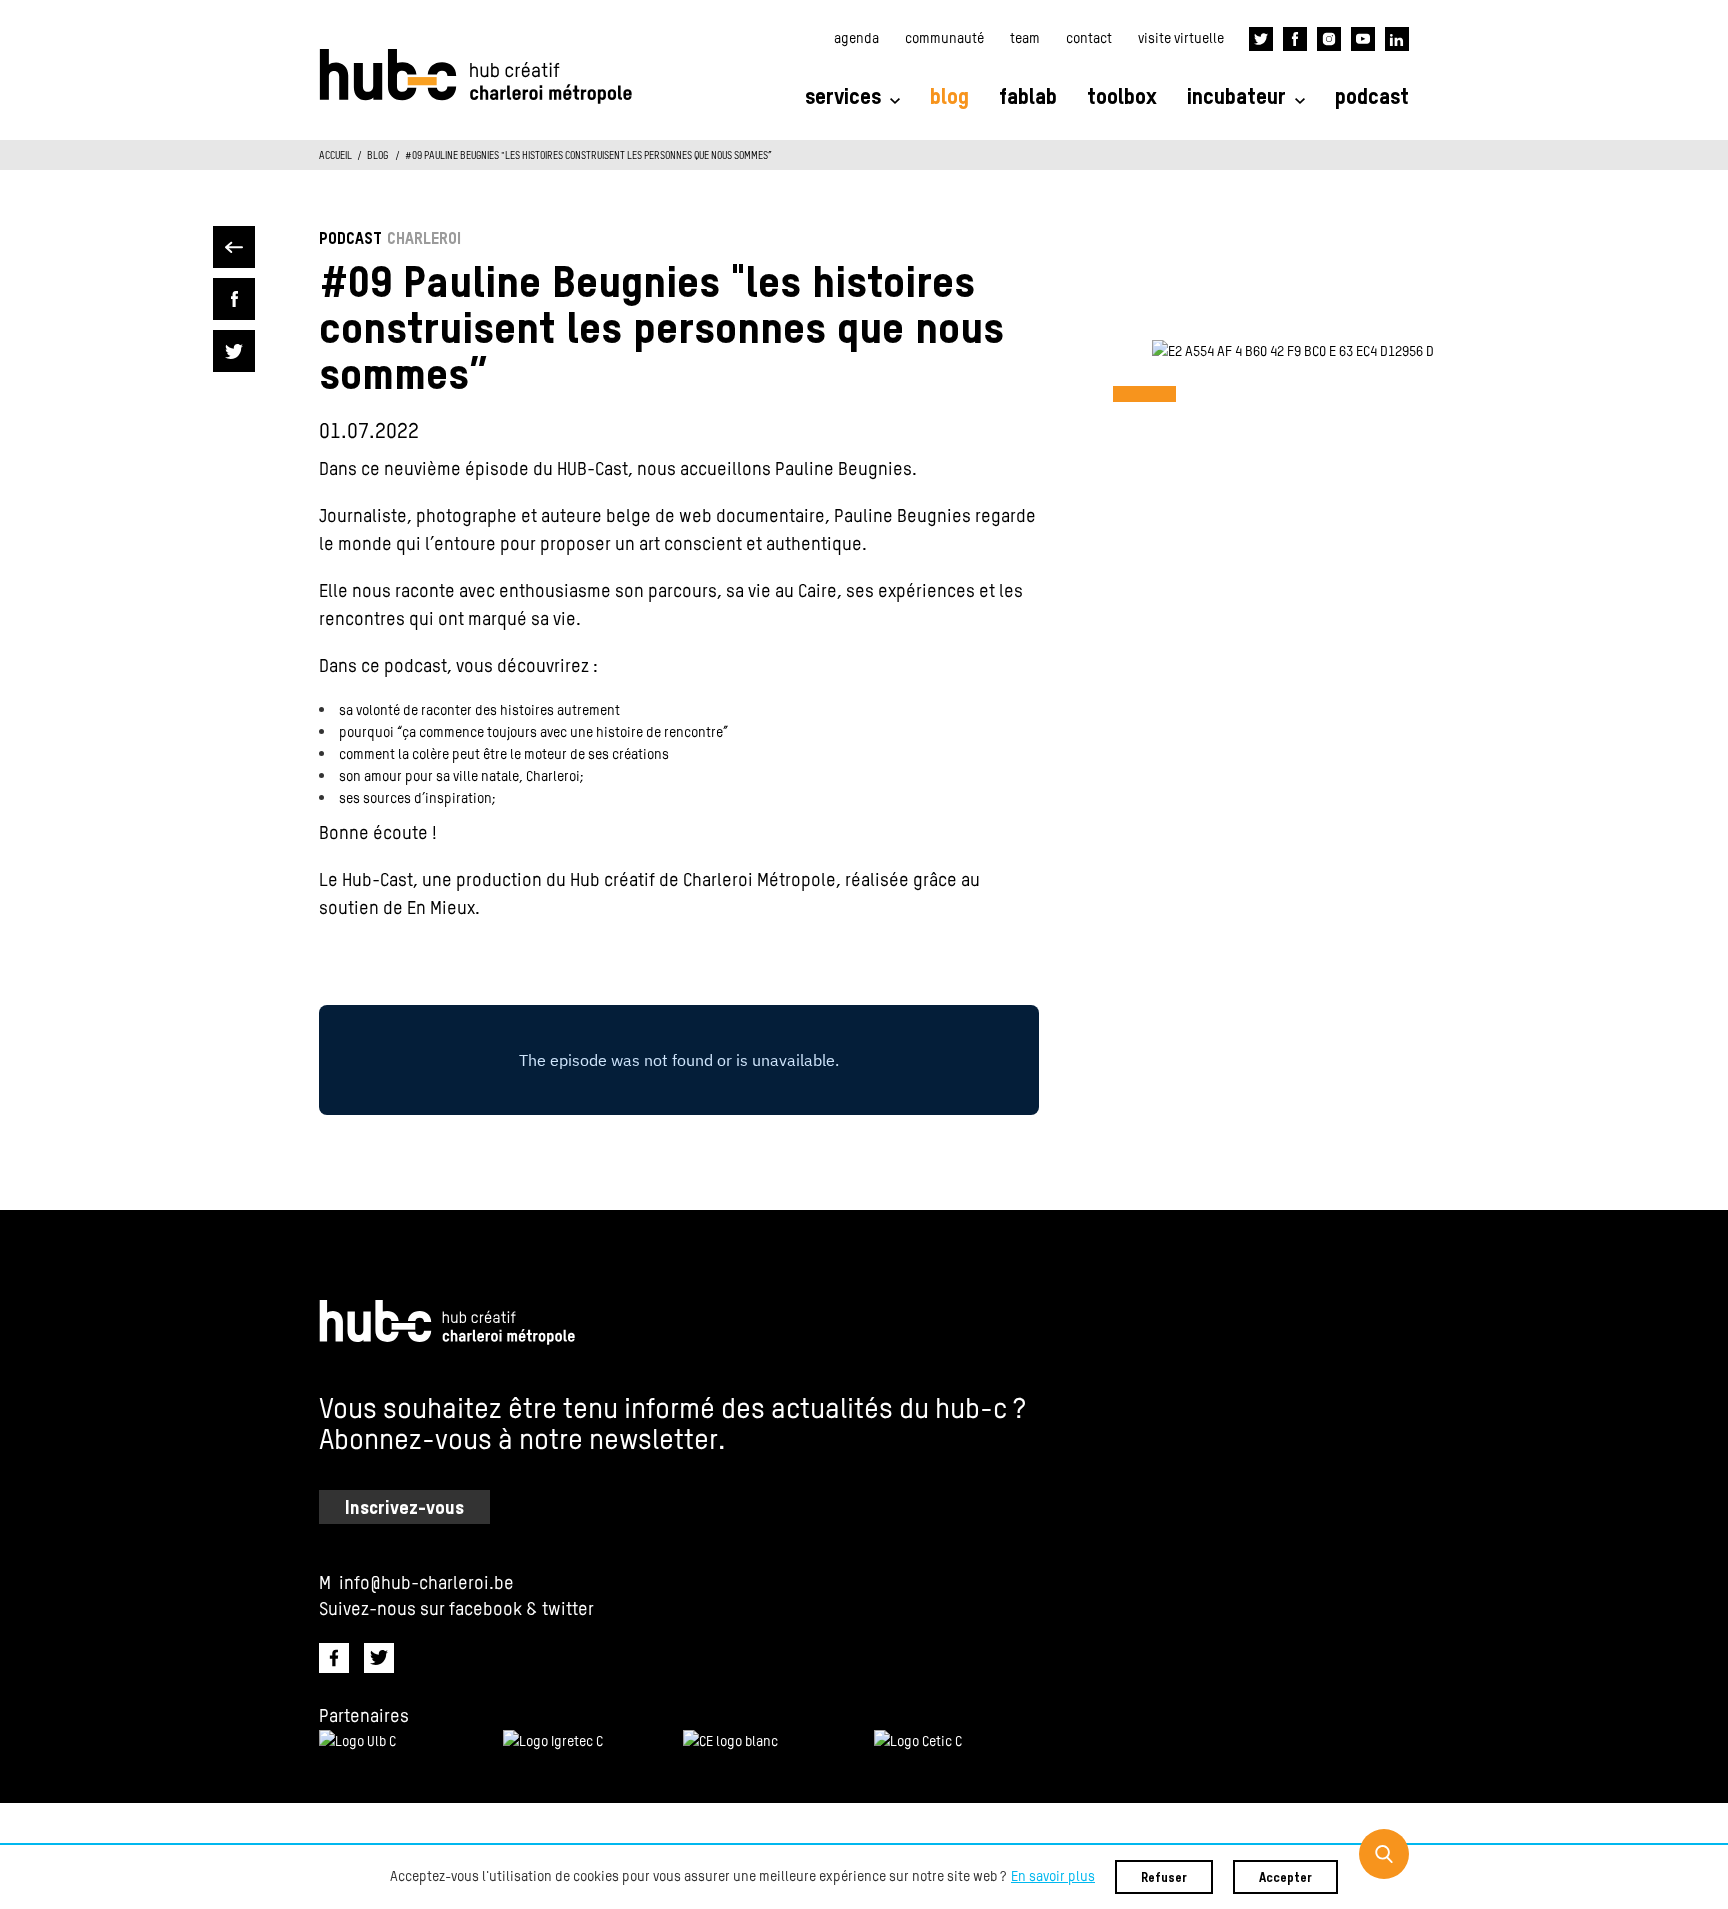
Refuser (1164, 1878)
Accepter (1285, 1878)
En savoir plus (1053, 1877)
